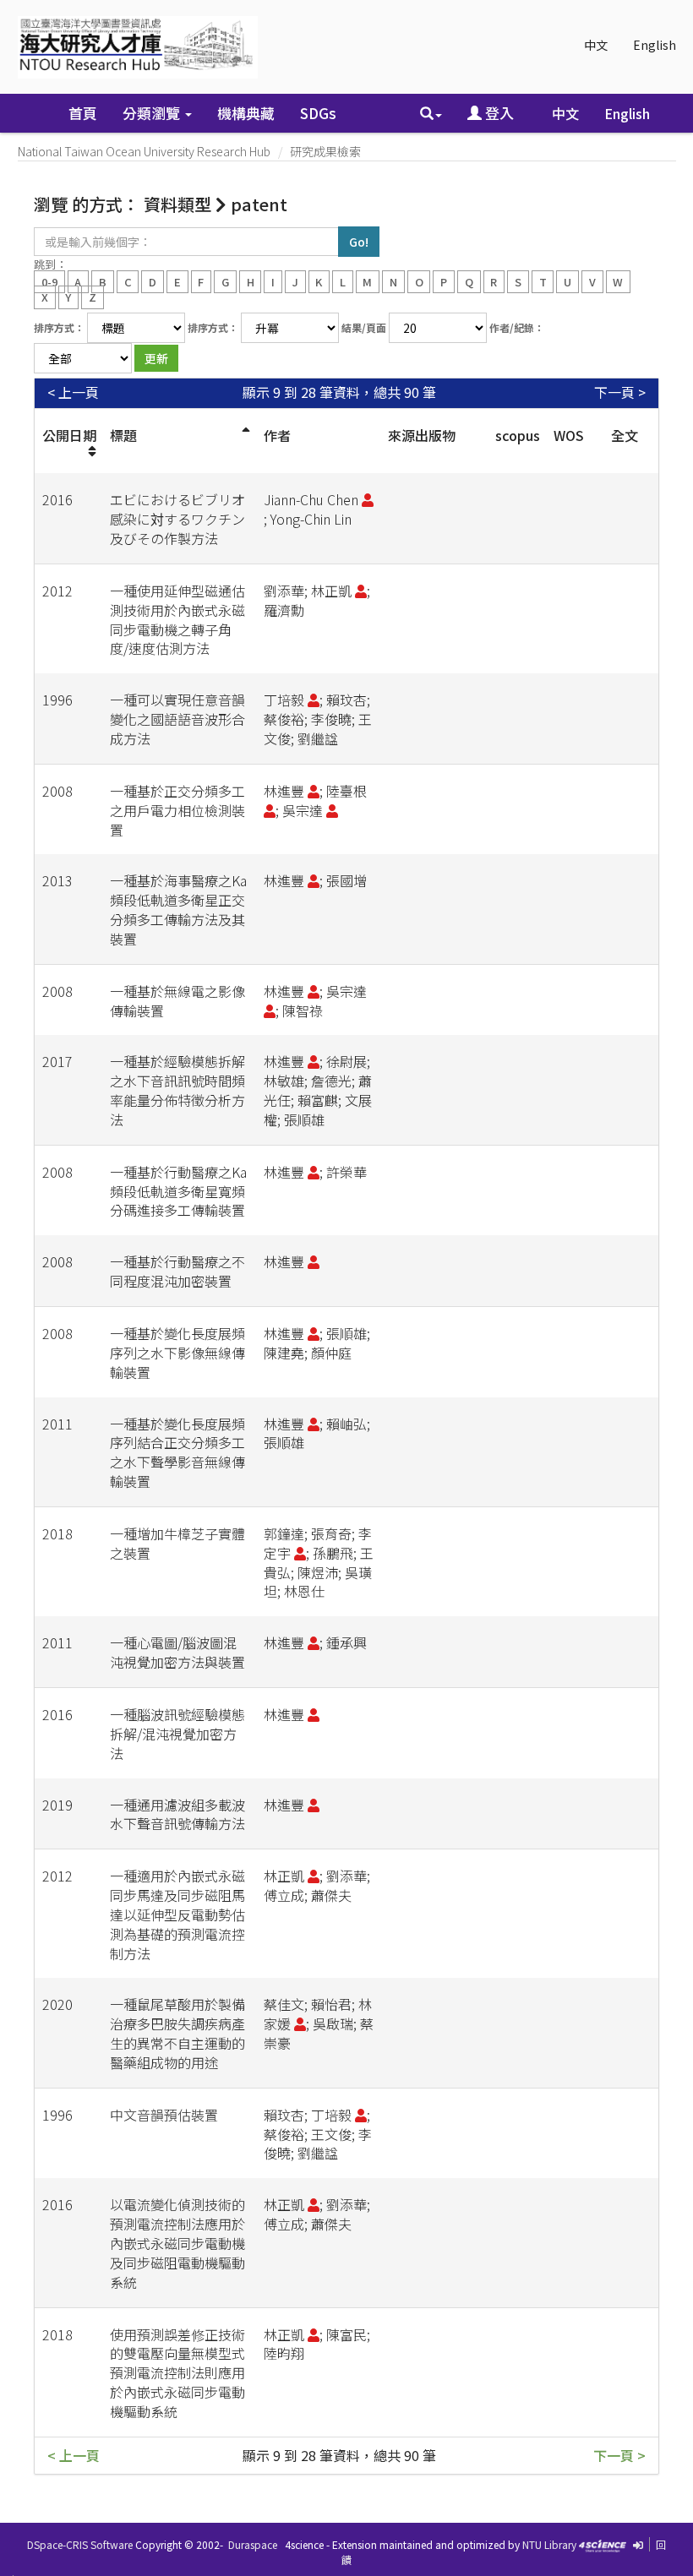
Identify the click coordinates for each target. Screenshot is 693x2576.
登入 (498, 113)
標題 (123, 435)
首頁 (83, 113)
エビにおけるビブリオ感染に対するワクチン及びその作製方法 (177, 519)
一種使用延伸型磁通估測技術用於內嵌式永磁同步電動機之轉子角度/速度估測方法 (177, 620)
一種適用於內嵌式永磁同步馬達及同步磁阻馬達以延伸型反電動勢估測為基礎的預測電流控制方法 (177, 1914)
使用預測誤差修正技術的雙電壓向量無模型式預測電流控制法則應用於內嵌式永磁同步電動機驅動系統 (177, 2373)
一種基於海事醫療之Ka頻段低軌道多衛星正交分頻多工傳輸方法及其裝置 (178, 909)
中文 (596, 45)
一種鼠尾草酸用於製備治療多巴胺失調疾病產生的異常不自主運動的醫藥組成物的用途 (177, 2033)
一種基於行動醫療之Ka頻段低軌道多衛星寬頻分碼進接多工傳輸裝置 (178, 1191)
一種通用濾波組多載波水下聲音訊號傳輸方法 (177, 1814)
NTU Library (549, 2544)
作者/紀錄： (517, 327)
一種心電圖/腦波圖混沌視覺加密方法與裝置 (177, 1652)
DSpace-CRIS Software (80, 2544)
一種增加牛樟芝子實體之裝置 (177, 1543)
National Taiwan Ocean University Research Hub (144, 151)
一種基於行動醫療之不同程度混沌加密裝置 (177, 1271)
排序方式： (59, 327)
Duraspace (253, 2544)
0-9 (49, 281)
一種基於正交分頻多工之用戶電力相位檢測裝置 (177, 810)
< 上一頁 (73, 392)
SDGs (318, 113)
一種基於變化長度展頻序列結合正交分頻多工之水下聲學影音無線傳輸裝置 (177, 1453)
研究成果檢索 (325, 151)
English (655, 45)
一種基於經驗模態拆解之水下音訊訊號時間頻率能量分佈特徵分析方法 (177, 1090)
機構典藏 (246, 113)
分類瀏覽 (153, 113)
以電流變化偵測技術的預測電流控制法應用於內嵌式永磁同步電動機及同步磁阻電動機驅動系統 (177, 2243)
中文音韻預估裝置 (164, 2115)
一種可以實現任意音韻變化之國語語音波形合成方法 (177, 719)
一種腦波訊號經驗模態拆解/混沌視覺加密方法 (177, 1734)
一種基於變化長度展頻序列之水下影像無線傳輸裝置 (177, 1353)
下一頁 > (620, 392)
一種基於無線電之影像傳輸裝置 (177, 1001)
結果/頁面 (364, 327)
